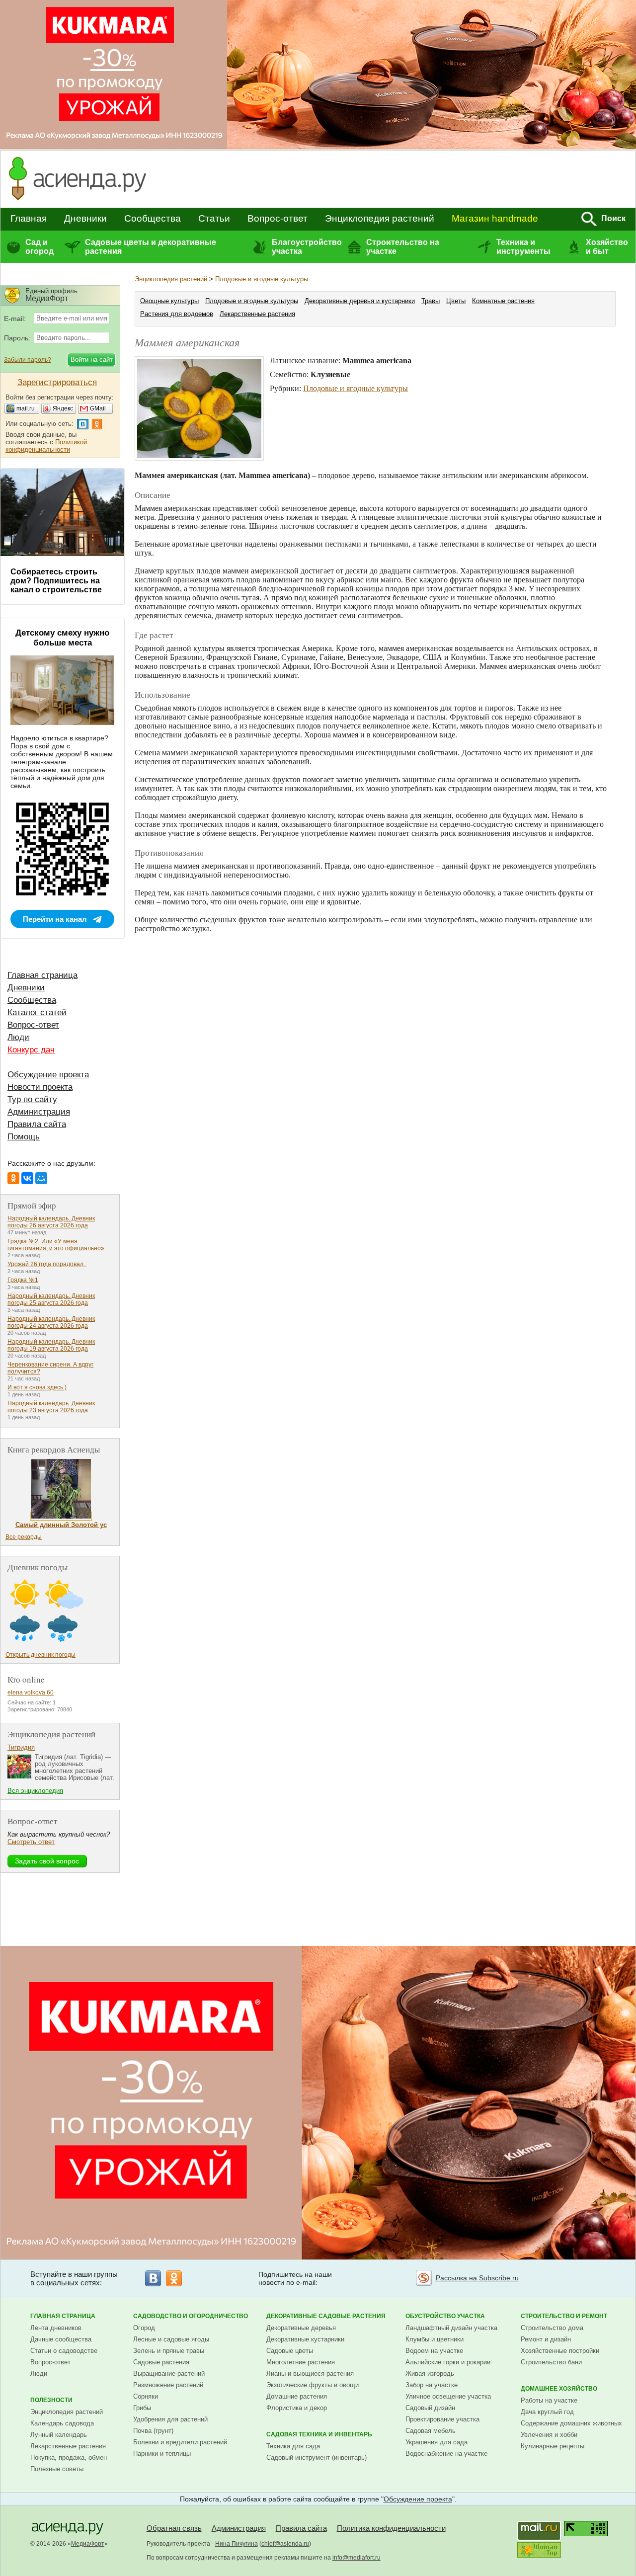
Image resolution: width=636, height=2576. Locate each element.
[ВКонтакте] (27, 1178)
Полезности (51, 2400)
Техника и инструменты (523, 247)
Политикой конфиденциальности (46, 446)
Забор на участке (432, 2385)
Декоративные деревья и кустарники (360, 301)
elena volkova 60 (31, 1692)
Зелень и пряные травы (169, 2351)
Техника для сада (293, 2446)
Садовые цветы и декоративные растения (151, 247)
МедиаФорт (88, 2544)
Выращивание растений (169, 2374)
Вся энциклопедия (35, 1791)
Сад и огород (40, 247)
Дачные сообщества (61, 2339)
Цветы (456, 301)
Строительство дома (552, 2328)
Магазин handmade (495, 218)
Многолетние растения (301, 2362)
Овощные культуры (169, 301)
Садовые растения (161, 2362)
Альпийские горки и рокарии (448, 2362)
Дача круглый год (547, 2412)
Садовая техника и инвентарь (319, 2434)
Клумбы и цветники (435, 2339)
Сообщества (153, 218)
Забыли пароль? (28, 360)
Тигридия (21, 1747)
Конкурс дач (31, 1050)
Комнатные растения (503, 301)
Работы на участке (549, 2400)
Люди (18, 1037)
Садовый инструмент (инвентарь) (317, 2457)
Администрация (39, 1112)
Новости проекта (40, 1087)
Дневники (85, 218)
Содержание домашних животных (571, 2423)
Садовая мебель (431, 2431)
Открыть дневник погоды (40, 1655)
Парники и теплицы (162, 2454)
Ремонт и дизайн (546, 2339)
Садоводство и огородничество (191, 2316)
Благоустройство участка (307, 247)
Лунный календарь (59, 2435)
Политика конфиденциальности (391, 2528)
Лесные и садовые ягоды (171, 2339)
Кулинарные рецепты (553, 2446)
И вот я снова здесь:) (37, 1387)
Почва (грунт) (153, 2431)
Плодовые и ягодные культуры (262, 279)
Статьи (214, 218)
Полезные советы (57, 2469)
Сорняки (146, 2396)
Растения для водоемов (177, 314)
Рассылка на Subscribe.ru (477, 2278)
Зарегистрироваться (57, 382)
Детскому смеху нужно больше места (62, 638)
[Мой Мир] (41, 1178)
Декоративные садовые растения (326, 2316)
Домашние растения (297, 2396)
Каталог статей (37, 1012)
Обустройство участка (445, 2316)
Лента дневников (56, 2328)
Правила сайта (37, 1124)
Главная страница (42, 975)
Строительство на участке (403, 247)
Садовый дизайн (430, 2408)
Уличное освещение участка (448, 2396)
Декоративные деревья (301, 2328)
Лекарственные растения (257, 314)
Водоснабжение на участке (446, 2454)
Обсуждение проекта (48, 1075)
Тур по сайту (32, 1099)
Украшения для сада (437, 2442)
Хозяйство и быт (607, 247)
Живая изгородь (430, 2374)
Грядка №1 (23, 1280)
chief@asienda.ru (285, 2544)
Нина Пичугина (237, 2544)
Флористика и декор (297, 2408)
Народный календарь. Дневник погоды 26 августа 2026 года (51, 1222)
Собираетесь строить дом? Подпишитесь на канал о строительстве (56, 581)
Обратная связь (174, 2528)
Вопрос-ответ (278, 218)
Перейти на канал (55, 919)
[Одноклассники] (13, 1178)
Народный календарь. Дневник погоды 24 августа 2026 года (51, 1322)
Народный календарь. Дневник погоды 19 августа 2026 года (51, 1345)
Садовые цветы (290, 2351)
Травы (431, 301)
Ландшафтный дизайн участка (451, 2328)
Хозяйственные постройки (560, 2351)
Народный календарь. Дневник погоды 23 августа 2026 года (51, 1407)
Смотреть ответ (31, 1842)
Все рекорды (24, 1537)
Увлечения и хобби (549, 2435)
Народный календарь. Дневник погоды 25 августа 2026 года (51, 1299)
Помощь (24, 1137)
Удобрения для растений (170, 2419)
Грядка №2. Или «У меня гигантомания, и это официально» (56, 1245)
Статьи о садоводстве (64, 2351)
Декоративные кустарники (305, 2339)
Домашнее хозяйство (559, 2389)
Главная (29, 218)
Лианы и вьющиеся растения (310, 2374)
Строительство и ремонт (564, 2316)
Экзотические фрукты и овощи (313, 2385)
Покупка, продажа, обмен (69, 2457)
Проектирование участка (442, 2419)
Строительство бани (551, 2362)
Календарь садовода (62, 2423)
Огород (144, 2328)
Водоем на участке (434, 2351)
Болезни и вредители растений (180, 2442)
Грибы (142, 2408)
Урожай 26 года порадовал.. (47, 1264)
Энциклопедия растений (380, 218)
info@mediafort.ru (357, 2558)
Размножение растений (168, 2385)
